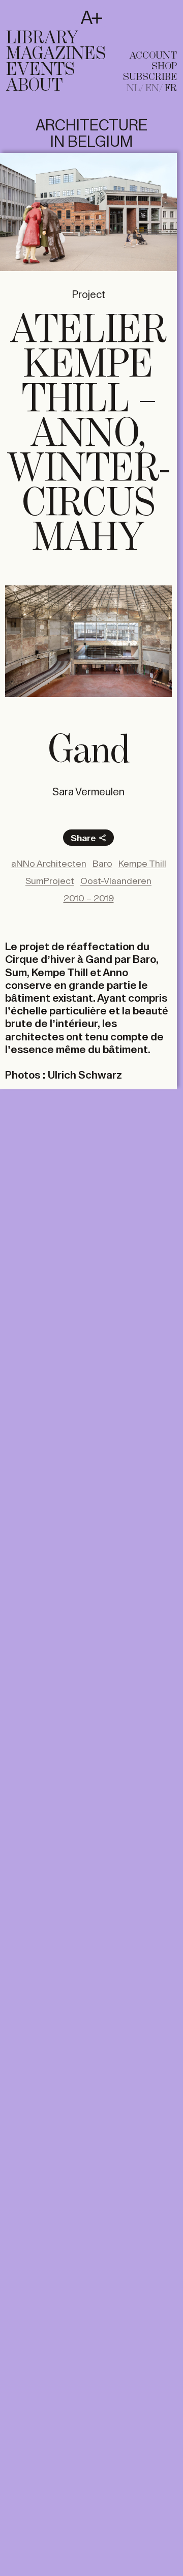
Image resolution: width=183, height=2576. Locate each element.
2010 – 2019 (89, 898)
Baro (102, 864)
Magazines (56, 54)
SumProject (50, 881)
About (34, 86)
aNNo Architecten (49, 864)
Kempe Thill (142, 864)
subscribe (150, 77)
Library (42, 38)
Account (153, 56)
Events (40, 70)
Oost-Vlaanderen (116, 881)
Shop (164, 66)
